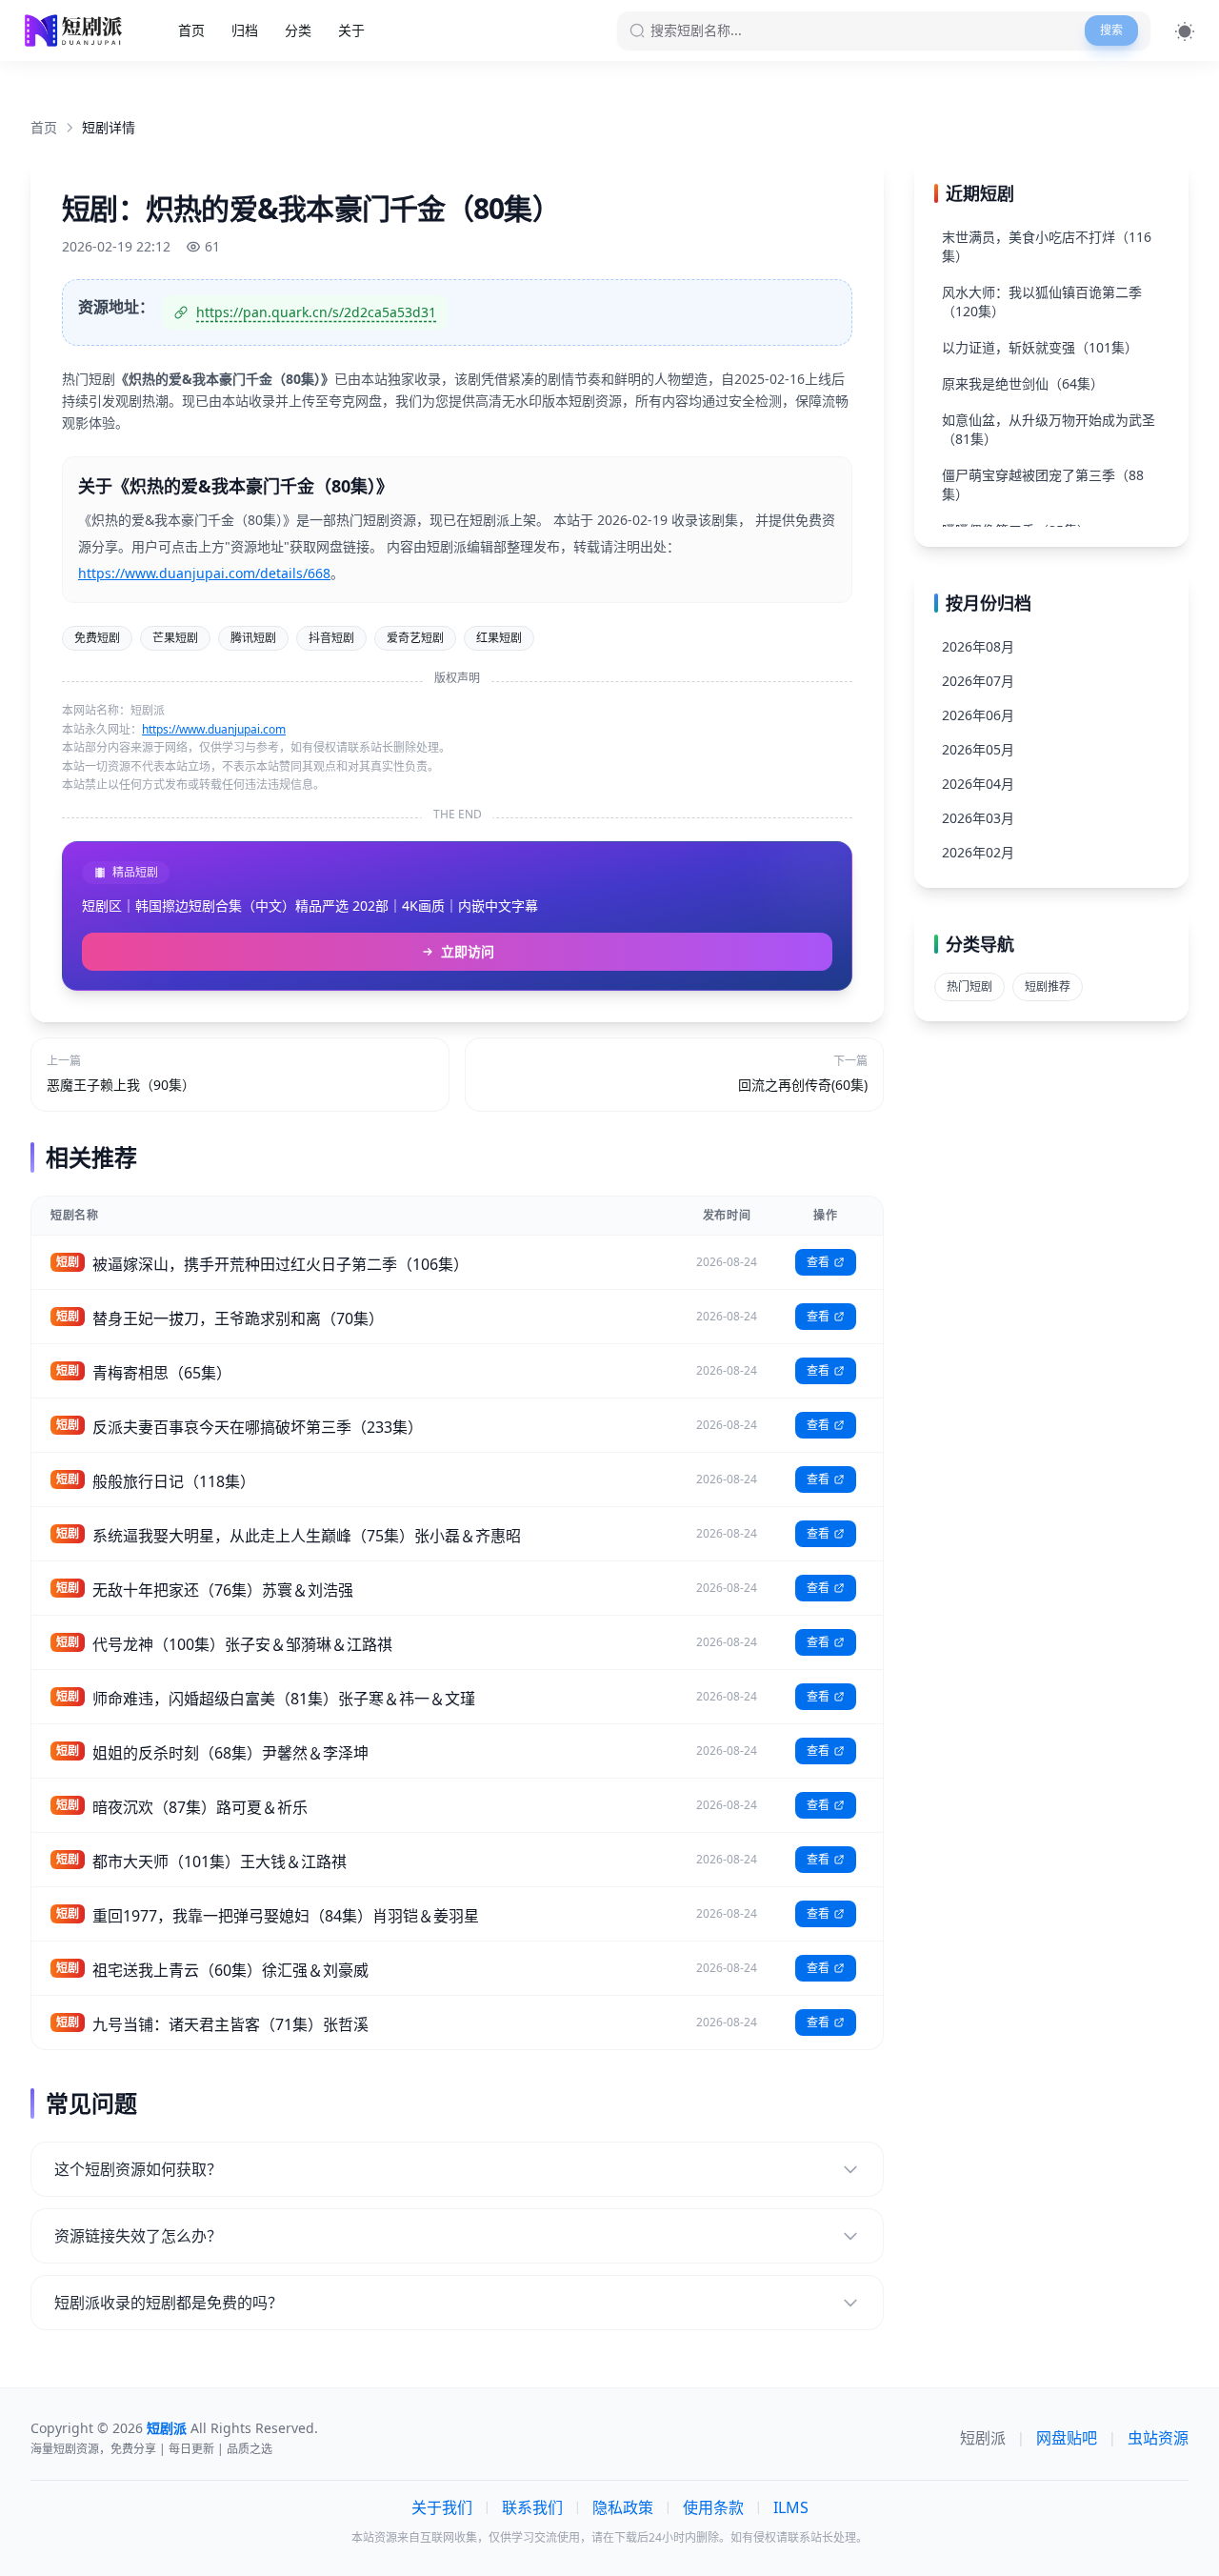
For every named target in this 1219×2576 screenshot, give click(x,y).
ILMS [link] (791, 2507)
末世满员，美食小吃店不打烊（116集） (1047, 246)
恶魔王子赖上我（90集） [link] (121, 1085)
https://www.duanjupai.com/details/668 (204, 573)
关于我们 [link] (442, 2507)
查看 (818, 1262)
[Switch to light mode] (1185, 31)
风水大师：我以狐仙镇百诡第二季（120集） (1042, 302)
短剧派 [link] (983, 2438)
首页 (191, 30)
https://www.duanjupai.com (214, 729)
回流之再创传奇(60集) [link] (803, 1085)
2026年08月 (978, 646)
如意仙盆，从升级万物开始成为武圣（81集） (1049, 429)
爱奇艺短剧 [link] (415, 638)
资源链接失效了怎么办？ (138, 2236)
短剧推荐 (1048, 986)
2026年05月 (978, 749)
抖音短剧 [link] (331, 638)
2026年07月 (978, 681)
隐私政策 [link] (623, 2507)
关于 (351, 30)
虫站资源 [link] (1158, 2438)
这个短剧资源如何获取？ (138, 2169)
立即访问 (468, 951)
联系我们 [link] (532, 2507)
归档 (245, 30)
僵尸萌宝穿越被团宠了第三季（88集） (1043, 484)
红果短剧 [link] (499, 638)
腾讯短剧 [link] (253, 638)
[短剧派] (76, 30)
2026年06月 (978, 715)
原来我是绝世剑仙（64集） (1023, 383)
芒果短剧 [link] (175, 638)
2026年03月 (978, 818)
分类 (298, 30)
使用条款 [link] (713, 2507)
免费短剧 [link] (97, 638)
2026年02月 (978, 852)
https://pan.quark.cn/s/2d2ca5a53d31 (316, 312)
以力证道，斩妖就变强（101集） (1040, 347)
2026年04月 (978, 784)
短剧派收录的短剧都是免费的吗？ (169, 2303)
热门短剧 (969, 986)
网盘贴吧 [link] (1067, 2438)
